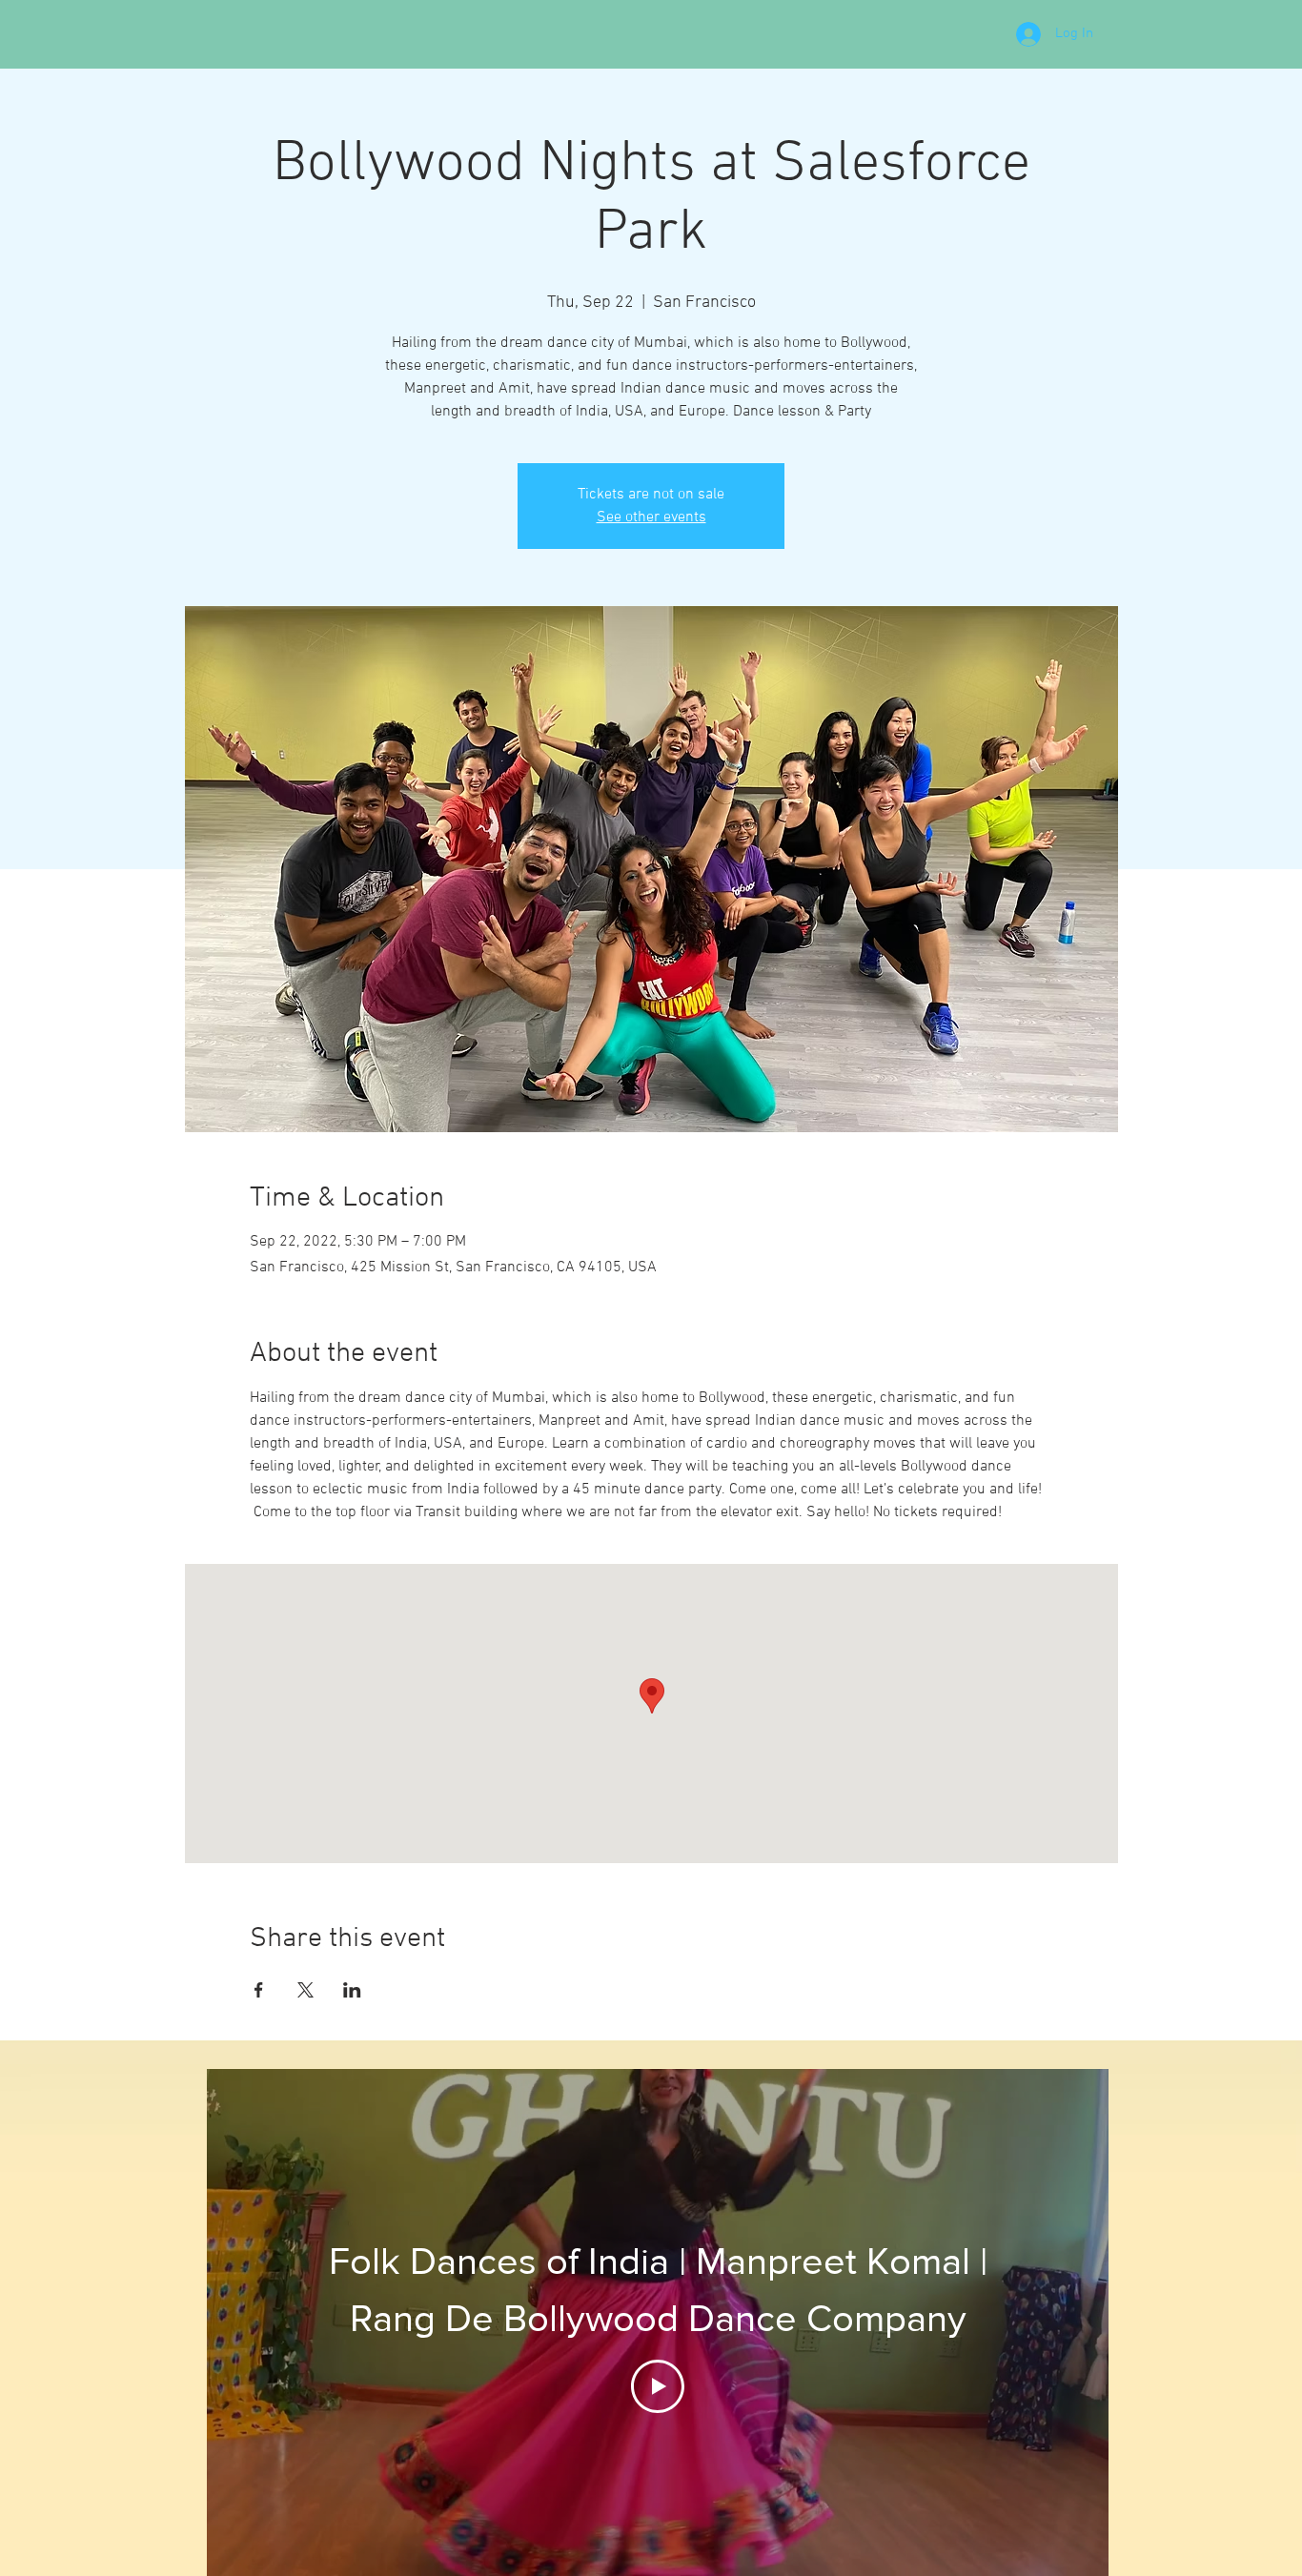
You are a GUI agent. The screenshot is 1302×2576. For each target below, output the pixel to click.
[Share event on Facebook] (259, 1990)
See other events (651, 517)
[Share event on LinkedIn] (352, 1990)
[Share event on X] (305, 1990)
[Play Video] (658, 2386)
